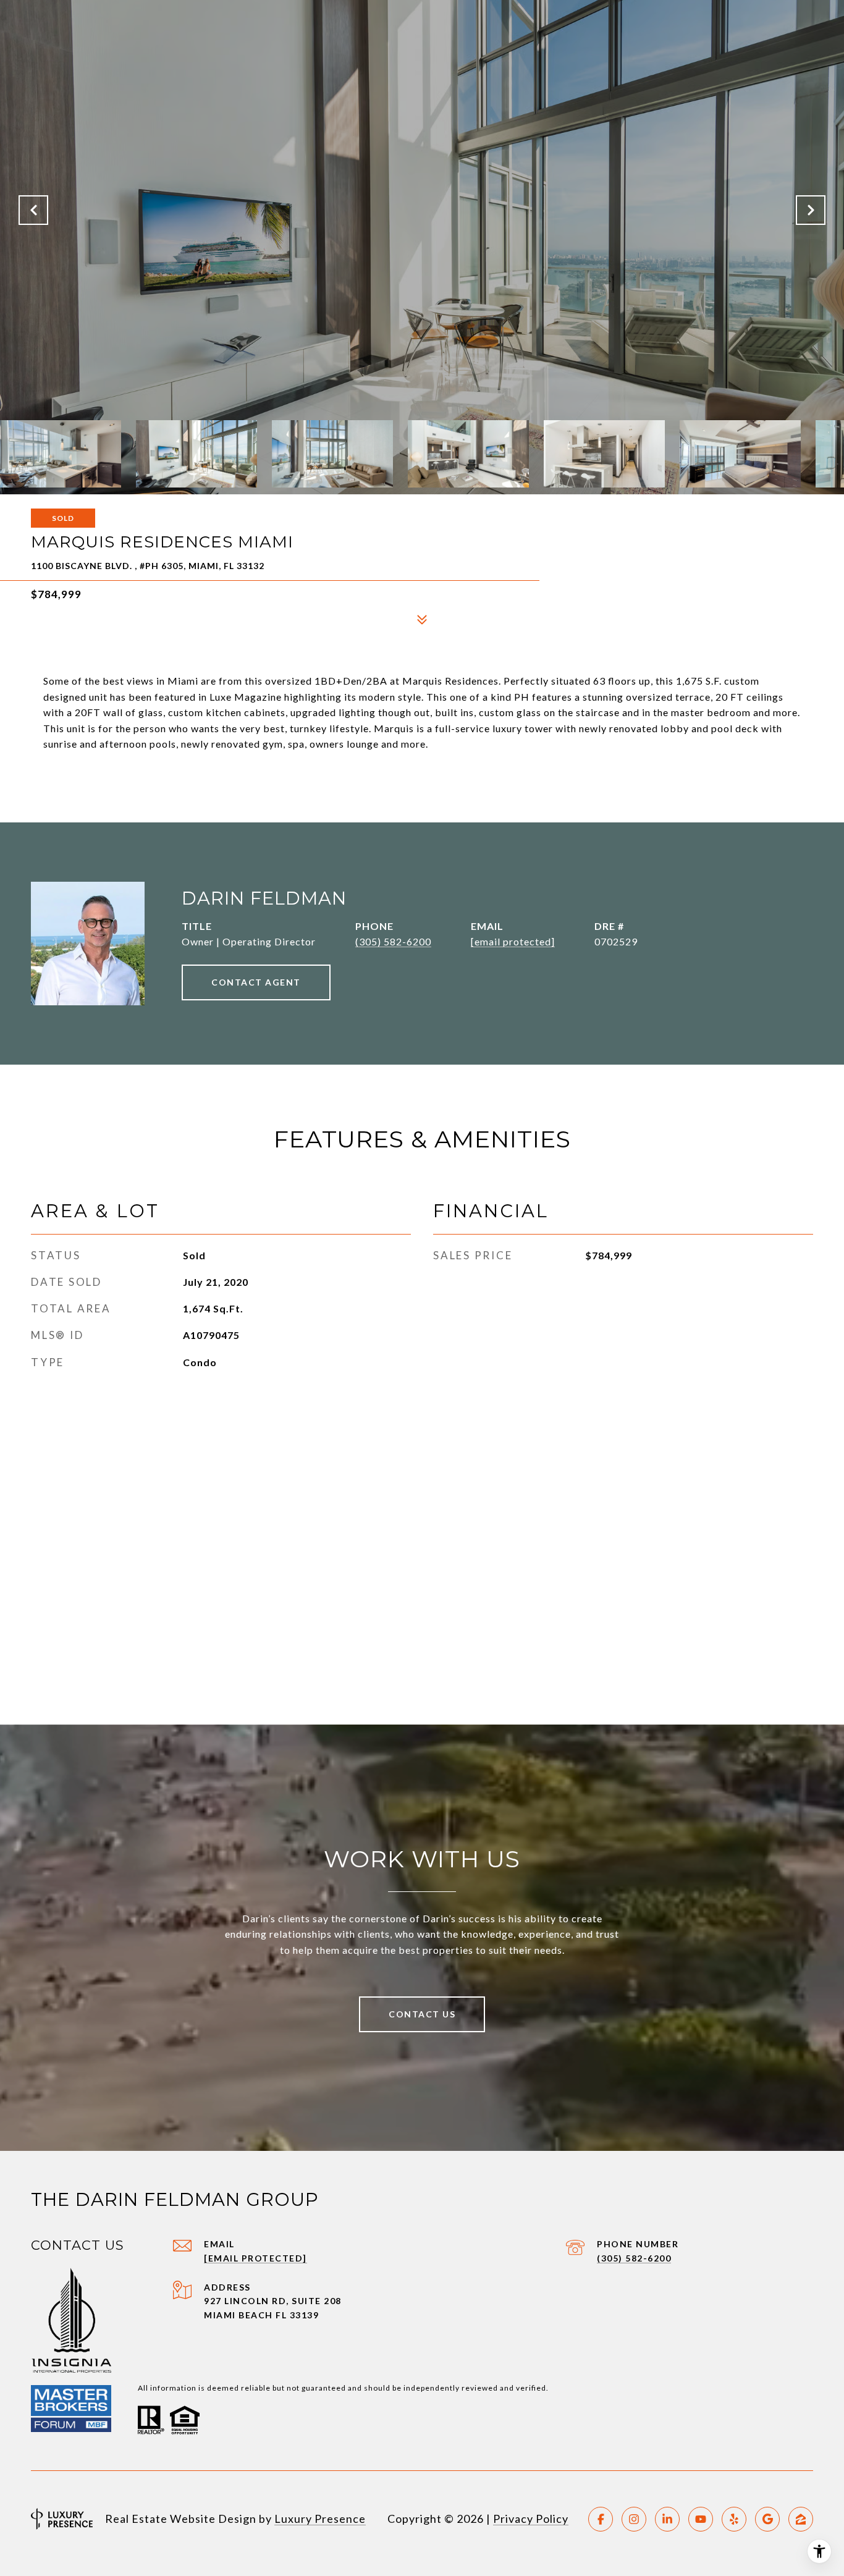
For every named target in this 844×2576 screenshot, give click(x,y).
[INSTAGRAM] (634, 2519)
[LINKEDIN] (667, 2519)
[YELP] (734, 2519)
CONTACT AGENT (256, 982)
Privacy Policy (531, 2519)
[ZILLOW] (801, 2519)
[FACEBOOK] (601, 2519)
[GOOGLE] (767, 2519)
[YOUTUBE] (701, 2519)
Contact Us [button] (422, 2014)
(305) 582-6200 (393, 941)
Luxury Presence (320, 2519)
